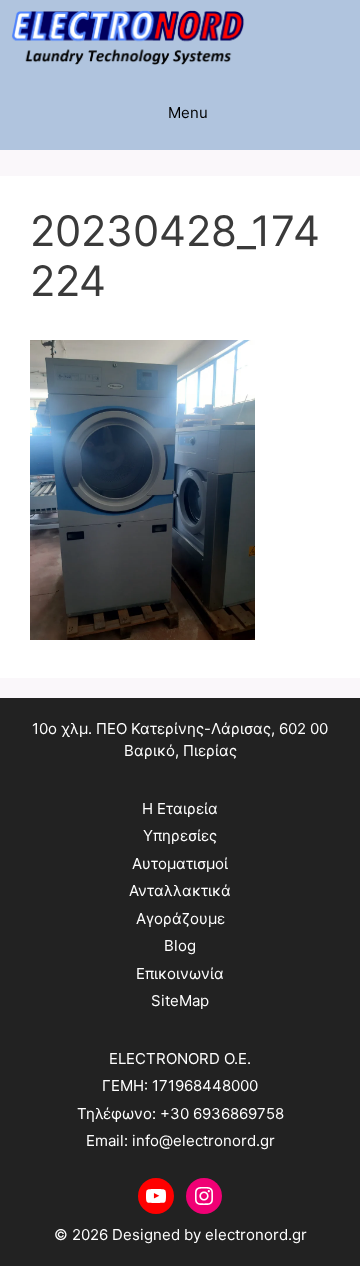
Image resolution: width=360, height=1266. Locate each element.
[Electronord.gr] (127, 37)
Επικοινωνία (180, 973)
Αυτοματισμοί (180, 863)
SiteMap (180, 1000)
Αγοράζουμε (180, 918)
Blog (180, 945)
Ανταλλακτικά (180, 890)
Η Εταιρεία (180, 808)
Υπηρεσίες (180, 835)
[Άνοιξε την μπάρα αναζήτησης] (340, 37)
